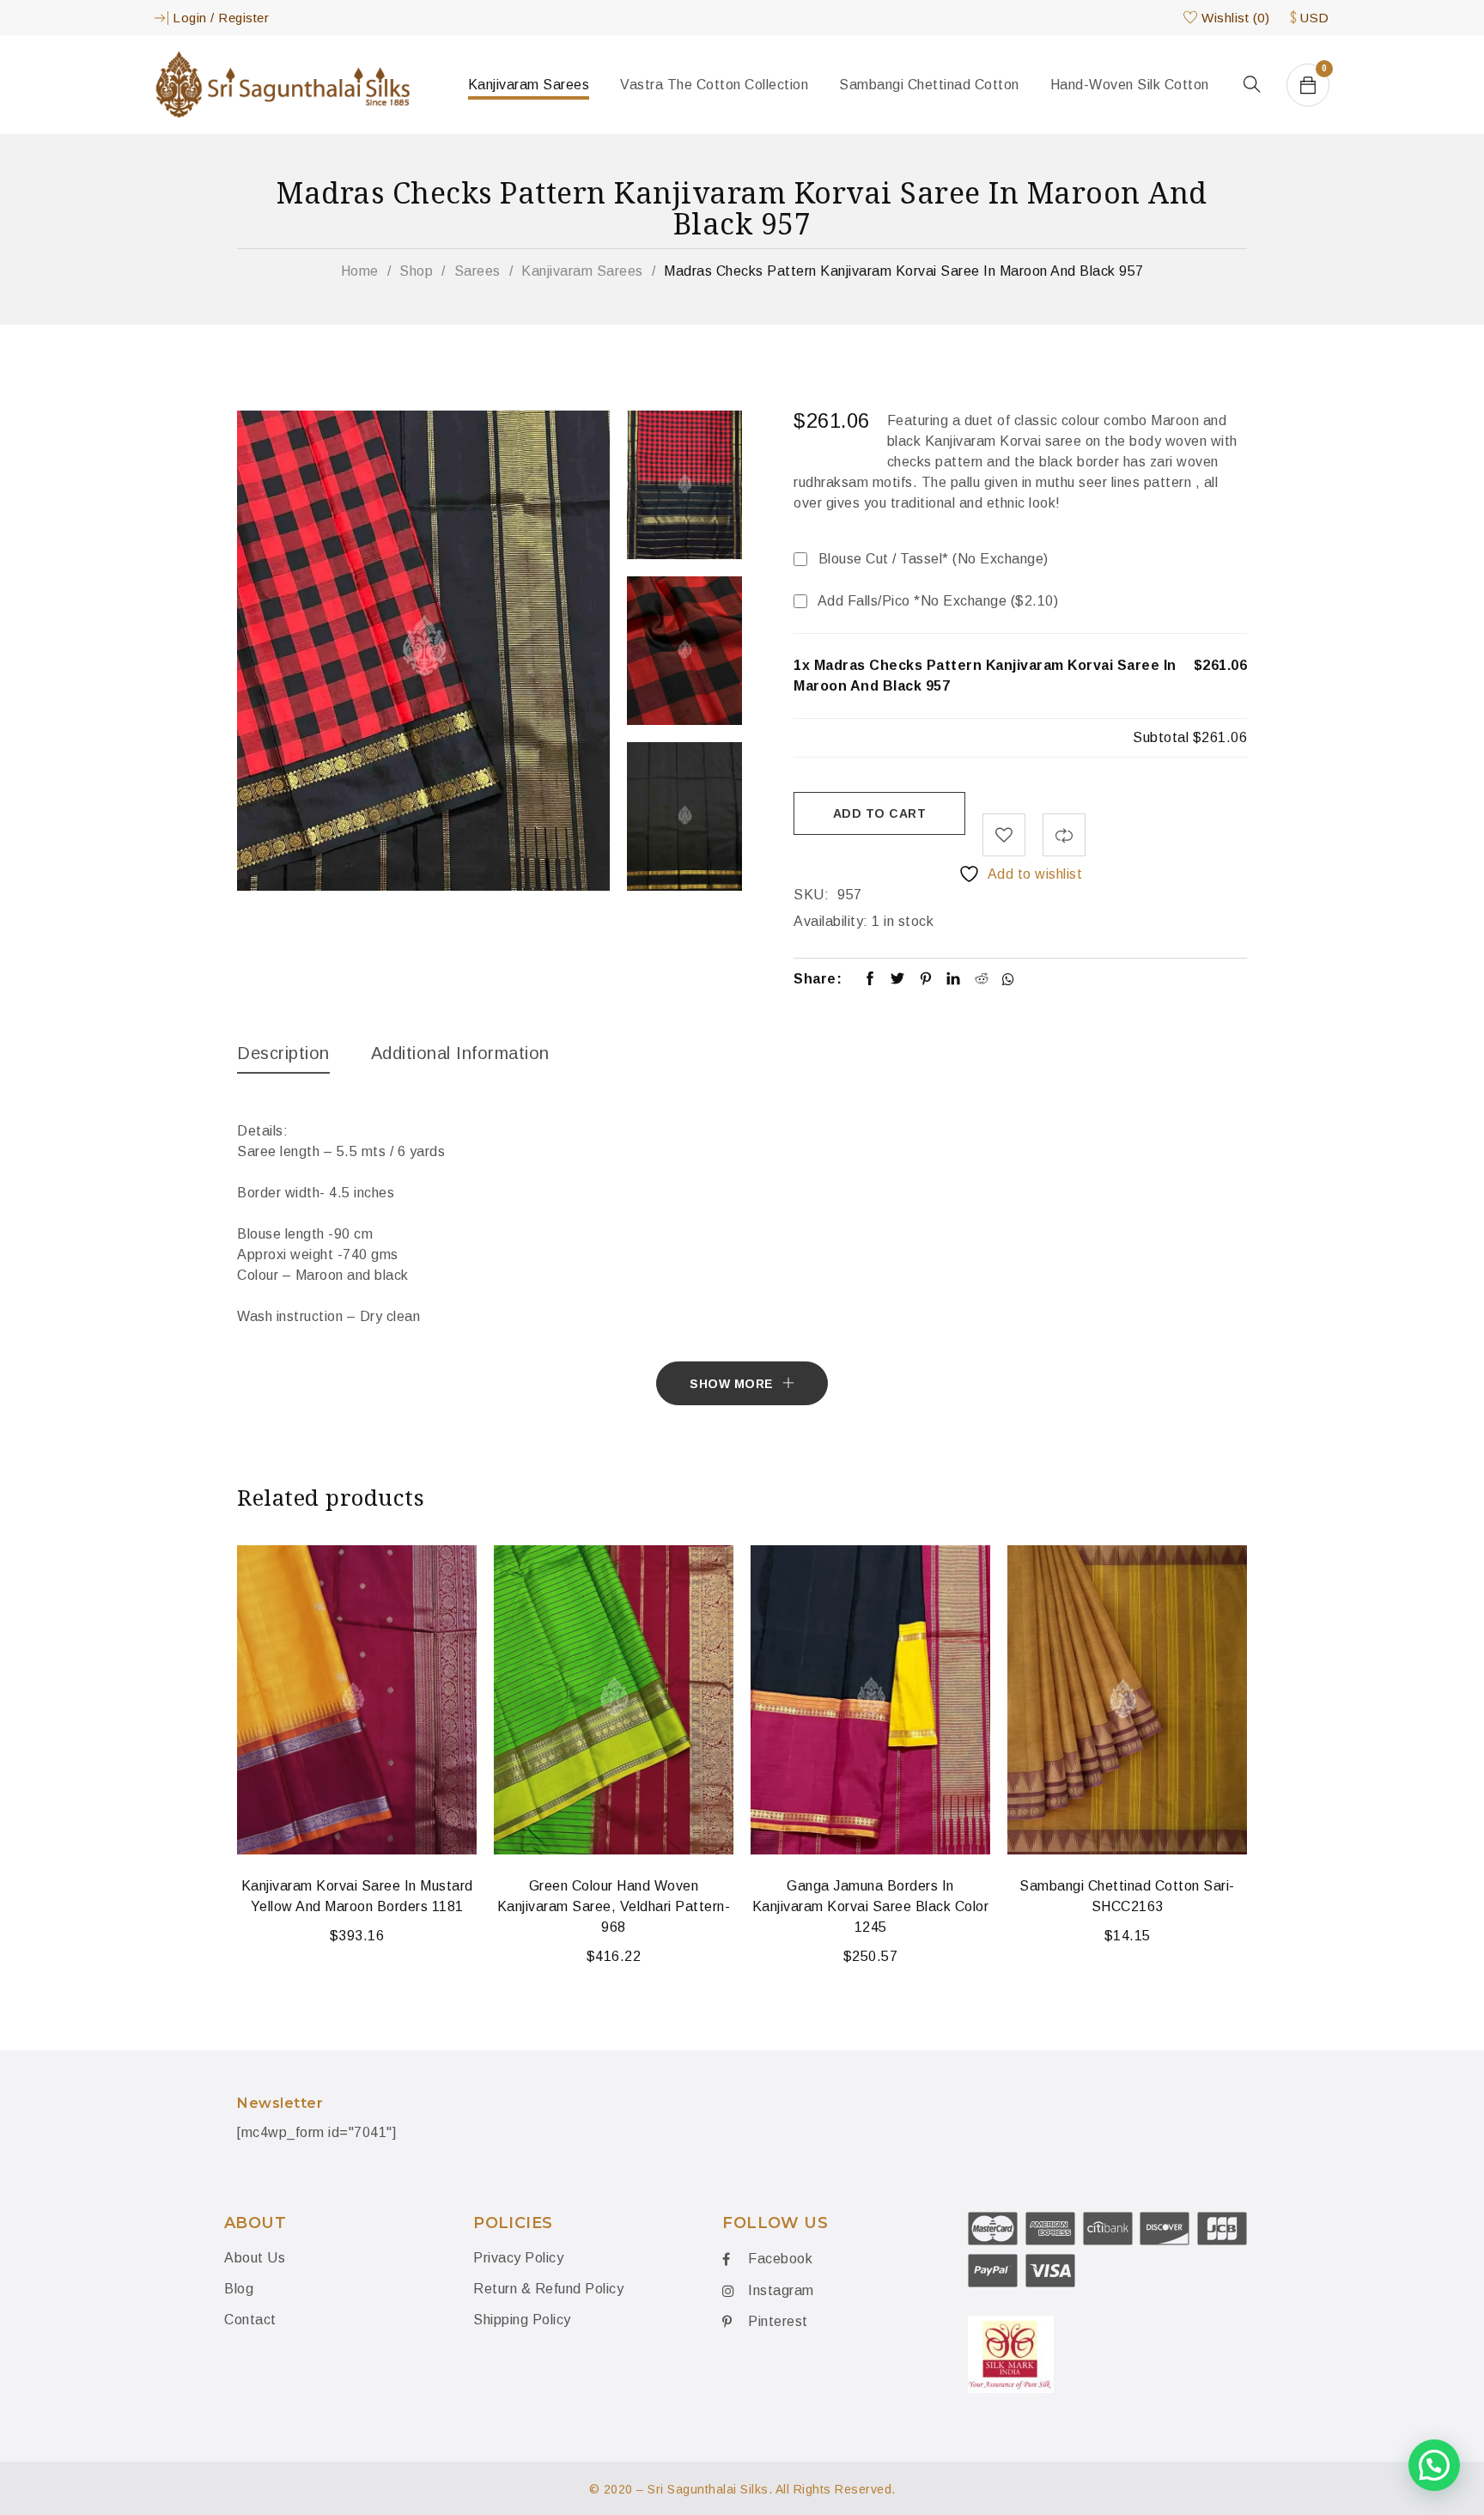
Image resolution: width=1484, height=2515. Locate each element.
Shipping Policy (522, 2320)
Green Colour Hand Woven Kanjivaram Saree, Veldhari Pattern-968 (614, 1906)
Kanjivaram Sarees (582, 271)
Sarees (477, 271)
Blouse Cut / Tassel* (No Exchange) (931, 559)
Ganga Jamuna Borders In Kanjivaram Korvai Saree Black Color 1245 (871, 1906)
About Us (255, 2258)
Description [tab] (283, 1053)
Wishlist (1235, 18)
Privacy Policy (518, 2258)
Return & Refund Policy (548, 2289)
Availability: (831, 921)
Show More (732, 1384)
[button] (1434, 2465)
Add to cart (880, 813)
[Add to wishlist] (1004, 835)
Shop (416, 271)
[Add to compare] (1064, 835)
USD (1315, 18)
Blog (239, 2289)
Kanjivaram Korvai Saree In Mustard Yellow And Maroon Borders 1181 (357, 1896)
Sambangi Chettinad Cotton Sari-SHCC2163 (1127, 1896)
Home (360, 271)
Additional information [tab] (460, 1053)
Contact (252, 2320)
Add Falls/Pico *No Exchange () (936, 601)
